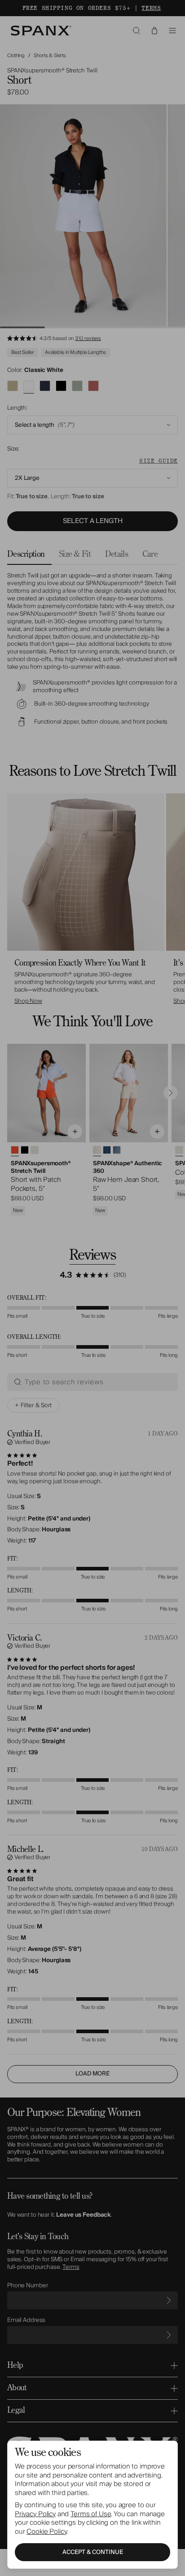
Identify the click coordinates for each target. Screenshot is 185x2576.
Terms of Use (91, 2514)
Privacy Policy (35, 2514)
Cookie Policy (46, 2531)
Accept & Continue (93, 2552)
